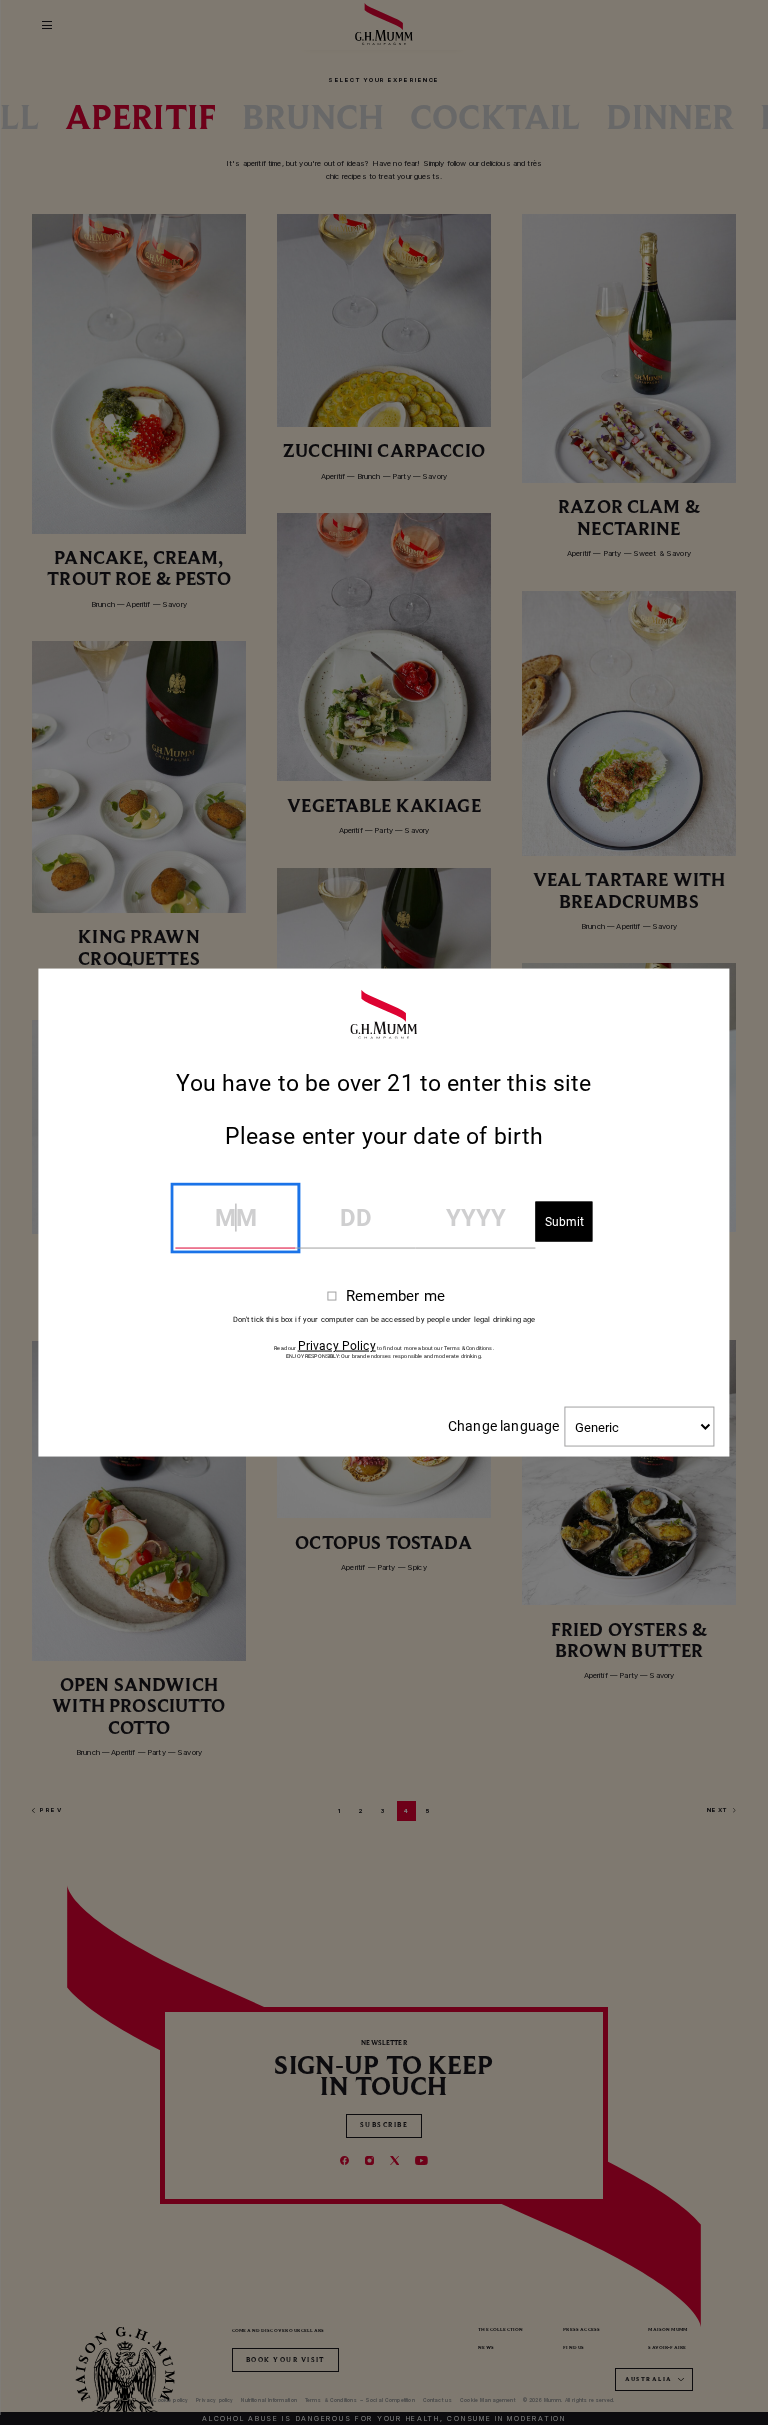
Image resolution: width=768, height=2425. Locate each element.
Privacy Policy (337, 1346)
